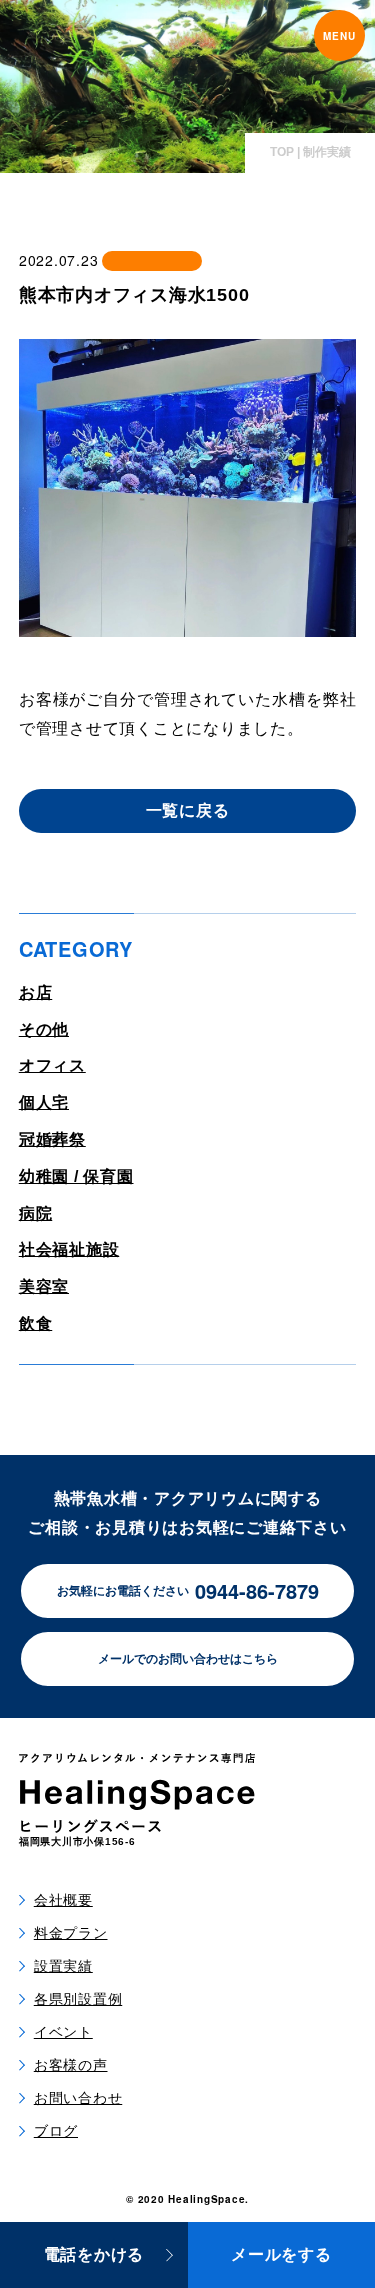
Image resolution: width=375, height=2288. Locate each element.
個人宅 (44, 1102)
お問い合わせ (78, 2098)
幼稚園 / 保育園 (76, 1176)
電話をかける (94, 2254)
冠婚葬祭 (52, 1139)
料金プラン (71, 1933)
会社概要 (63, 1900)
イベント (63, 2032)
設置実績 (63, 1966)
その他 (44, 1029)
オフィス (52, 1065)
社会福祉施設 (69, 1249)
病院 (36, 1213)
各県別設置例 (78, 1999)
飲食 (36, 1323)
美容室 (44, 1286)
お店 (36, 992)
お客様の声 (71, 2065)
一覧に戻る (188, 810)
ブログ (56, 2131)
